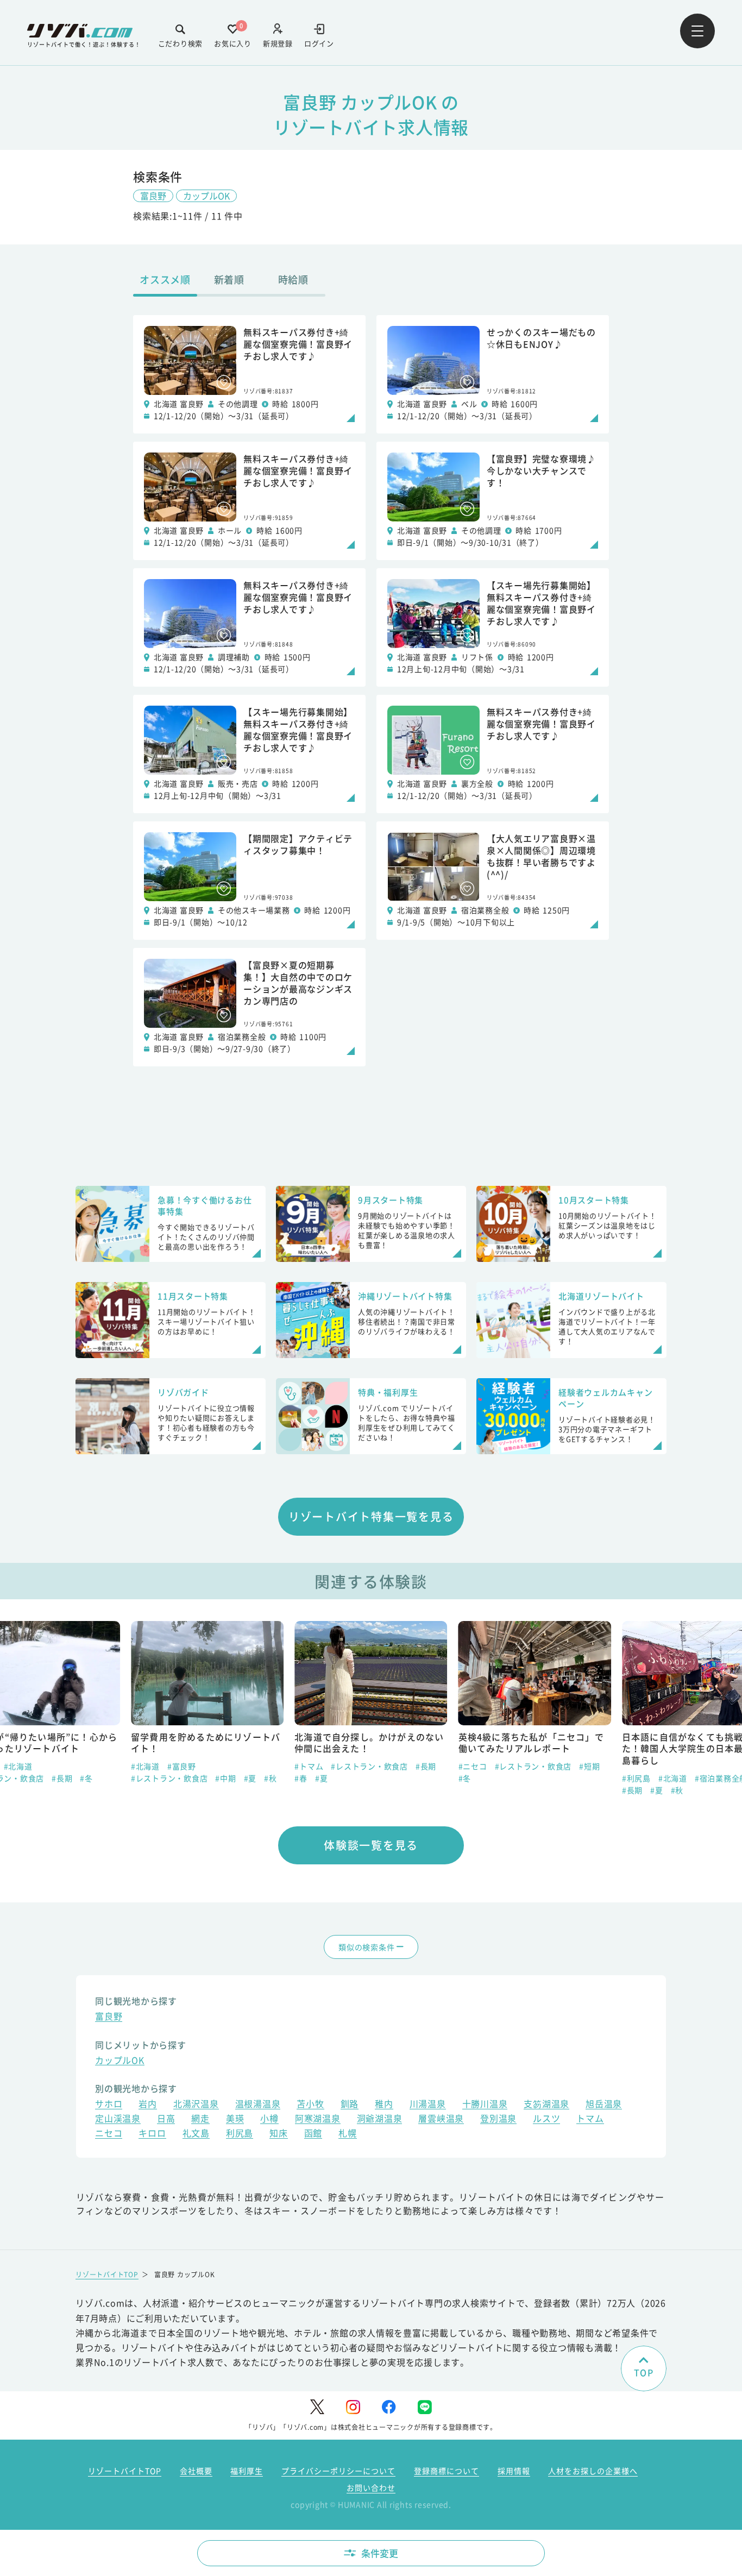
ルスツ (546, 2119)
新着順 (229, 279)
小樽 (269, 2119)
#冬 (86, 1778)
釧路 (350, 2105)
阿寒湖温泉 (318, 2119)
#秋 (271, 1778)
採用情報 (514, 2471)
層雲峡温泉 (441, 2119)
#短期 (589, 1766)
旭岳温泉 (604, 2105)
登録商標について (447, 2471)
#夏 (250, 1778)
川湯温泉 (428, 2105)
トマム (590, 2119)
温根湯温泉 (258, 2105)
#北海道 (18, 1766)
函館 (313, 2134)
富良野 (153, 196)
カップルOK (206, 196)
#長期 (62, 1778)
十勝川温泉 (485, 2105)
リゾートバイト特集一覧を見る (371, 1516)
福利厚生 (247, 2471)
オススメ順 (165, 279)
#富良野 (182, 1766)
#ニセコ (473, 1766)
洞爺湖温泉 (380, 2119)
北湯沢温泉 (196, 2105)
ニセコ (109, 2134)
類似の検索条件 (366, 1947)
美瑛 (235, 2119)
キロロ (152, 2134)
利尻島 (240, 2134)
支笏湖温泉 (546, 2105)
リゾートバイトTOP (107, 2274)
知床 (279, 2134)
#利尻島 (636, 1778)
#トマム (309, 1766)
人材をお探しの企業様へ (593, 2471)
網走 (200, 2119)
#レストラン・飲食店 (169, 1778)
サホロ (109, 2105)
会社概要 (196, 2471)
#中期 (225, 1778)
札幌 (348, 2134)
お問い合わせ (371, 2487)
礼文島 (196, 2134)
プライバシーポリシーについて (338, 2471)
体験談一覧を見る (371, 1845)
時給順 (293, 279)
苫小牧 (310, 2105)
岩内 (148, 2105)
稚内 (384, 2105)
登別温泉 (498, 2119)
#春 (301, 1778)
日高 (166, 2119)
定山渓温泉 (118, 2119)
